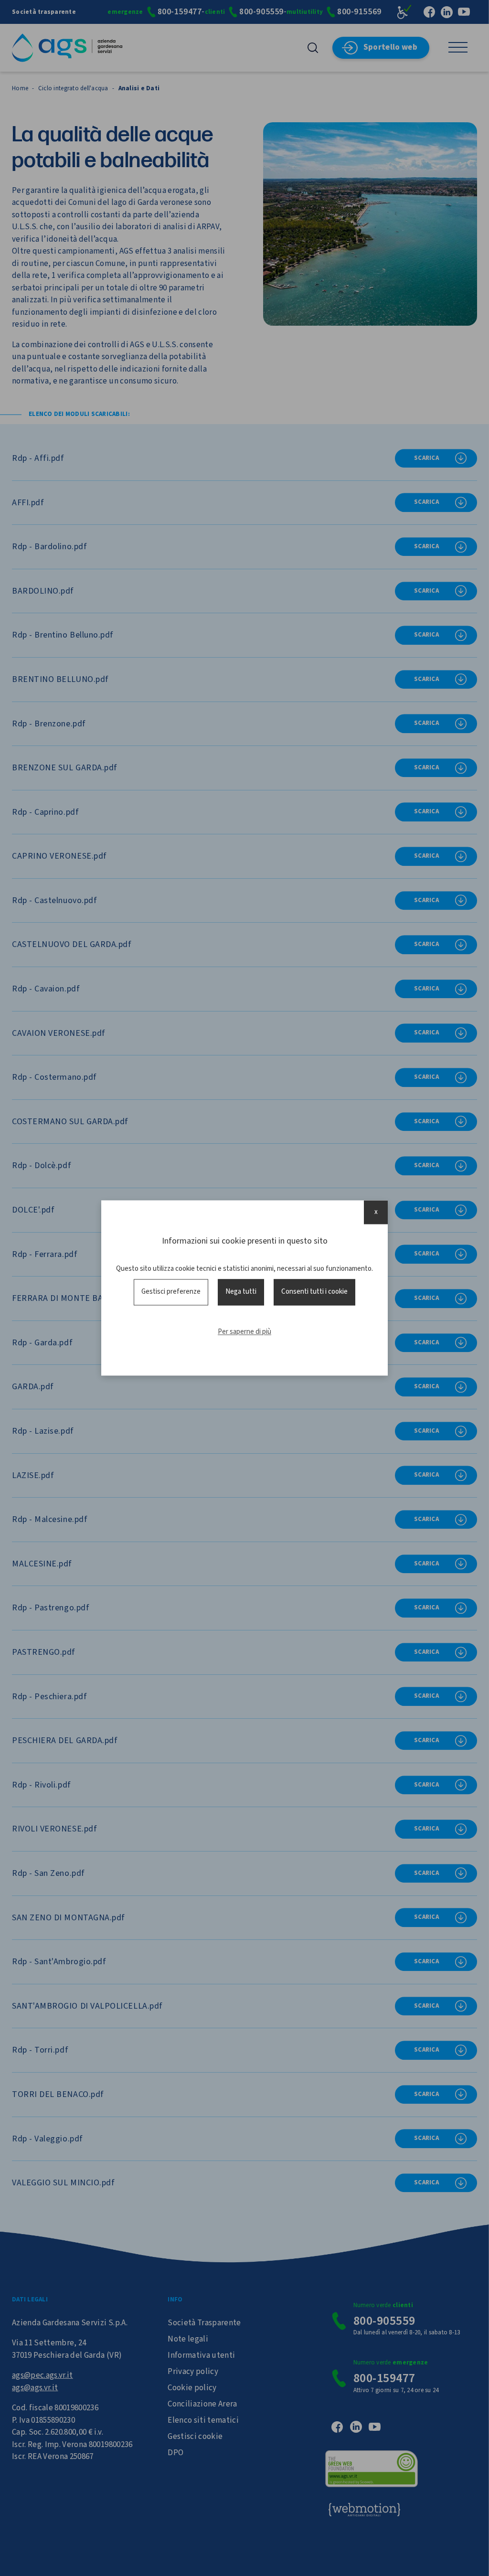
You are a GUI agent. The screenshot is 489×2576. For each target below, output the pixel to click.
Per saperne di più (244, 1332)
